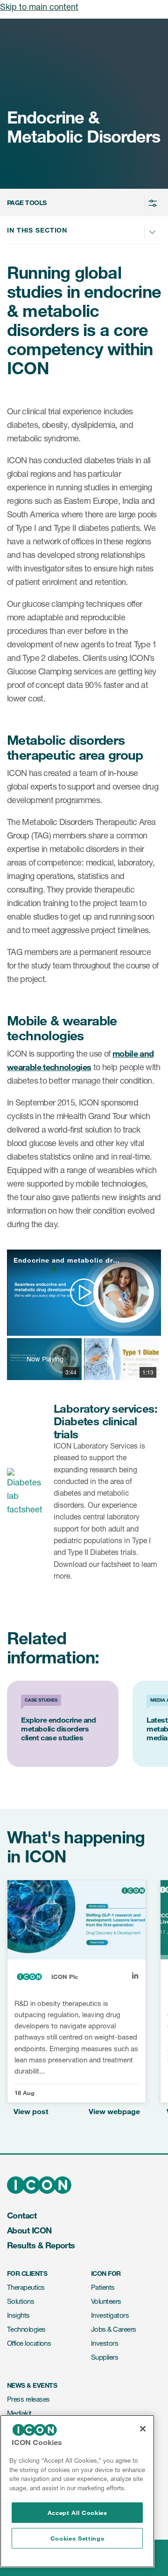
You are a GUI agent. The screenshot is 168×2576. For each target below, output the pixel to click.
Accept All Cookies (77, 2513)
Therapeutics (26, 2287)
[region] (77, 2491)
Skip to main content (39, 7)
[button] (83, 203)
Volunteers (106, 2301)
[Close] (143, 2429)
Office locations (29, 2343)
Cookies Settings (77, 2538)
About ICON (29, 2230)
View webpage (114, 2112)
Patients (103, 2287)
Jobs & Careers (113, 2329)
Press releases (28, 2399)
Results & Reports (41, 2245)
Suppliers (105, 2357)
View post (31, 2112)
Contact (22, 2215)
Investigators (110, 2315)
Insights (18, 2315)
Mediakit (19, 2413)
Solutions (21, 2301)
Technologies (26, 2329)
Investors (105, 2343)
